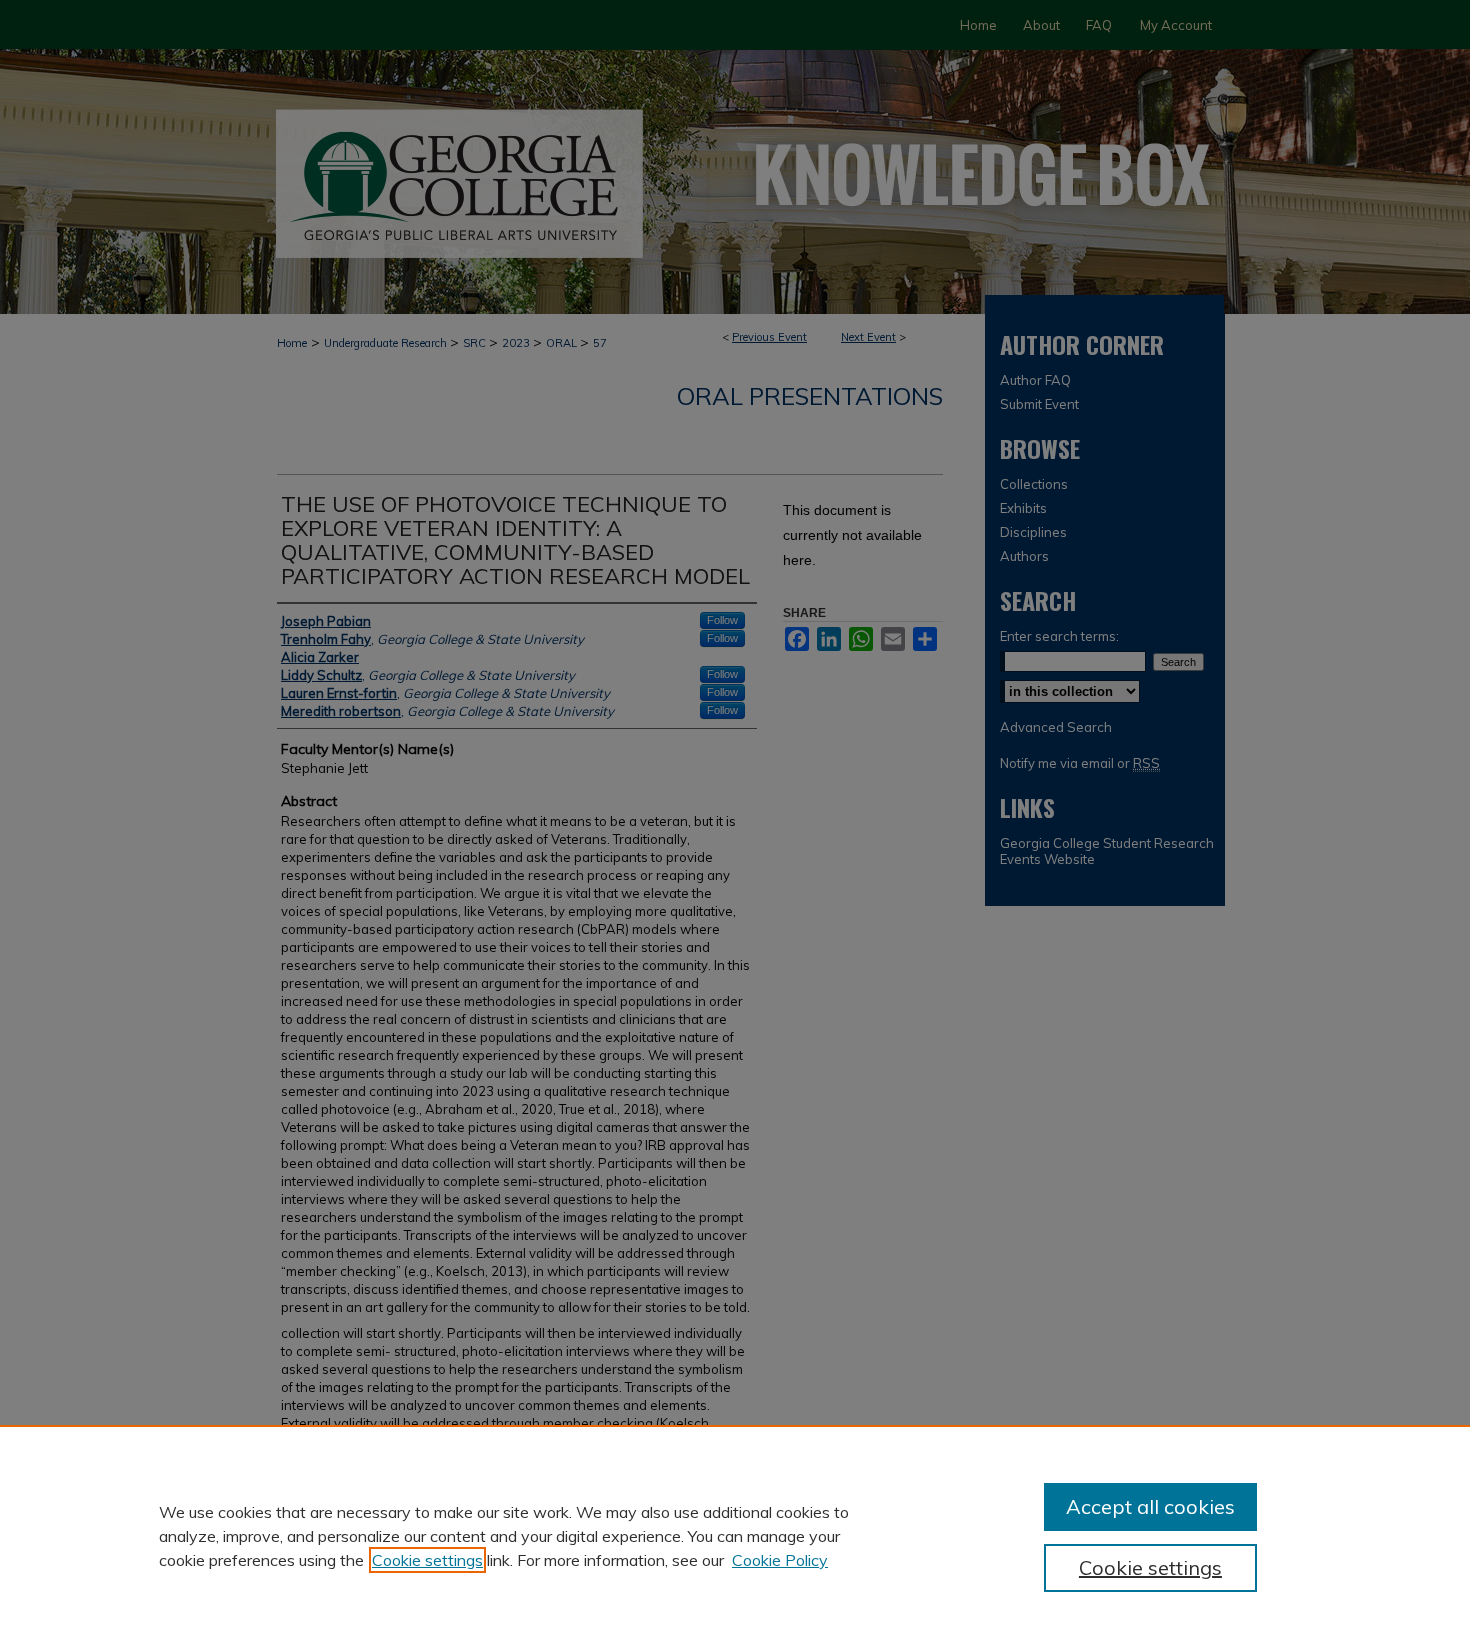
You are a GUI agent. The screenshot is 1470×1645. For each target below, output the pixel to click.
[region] (735, 1535)
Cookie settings (427, 1560)
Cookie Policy (780, 1560)
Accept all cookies (1150, 1506)
